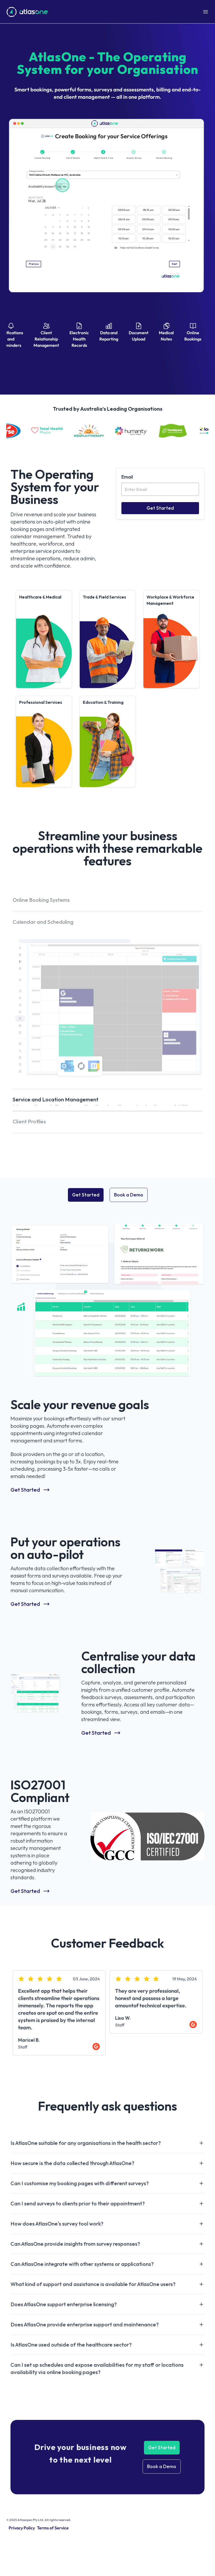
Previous (7, 2117)
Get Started (86, 1299)
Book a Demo (129, 1299)
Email (127, 477)
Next (208, 2117)
